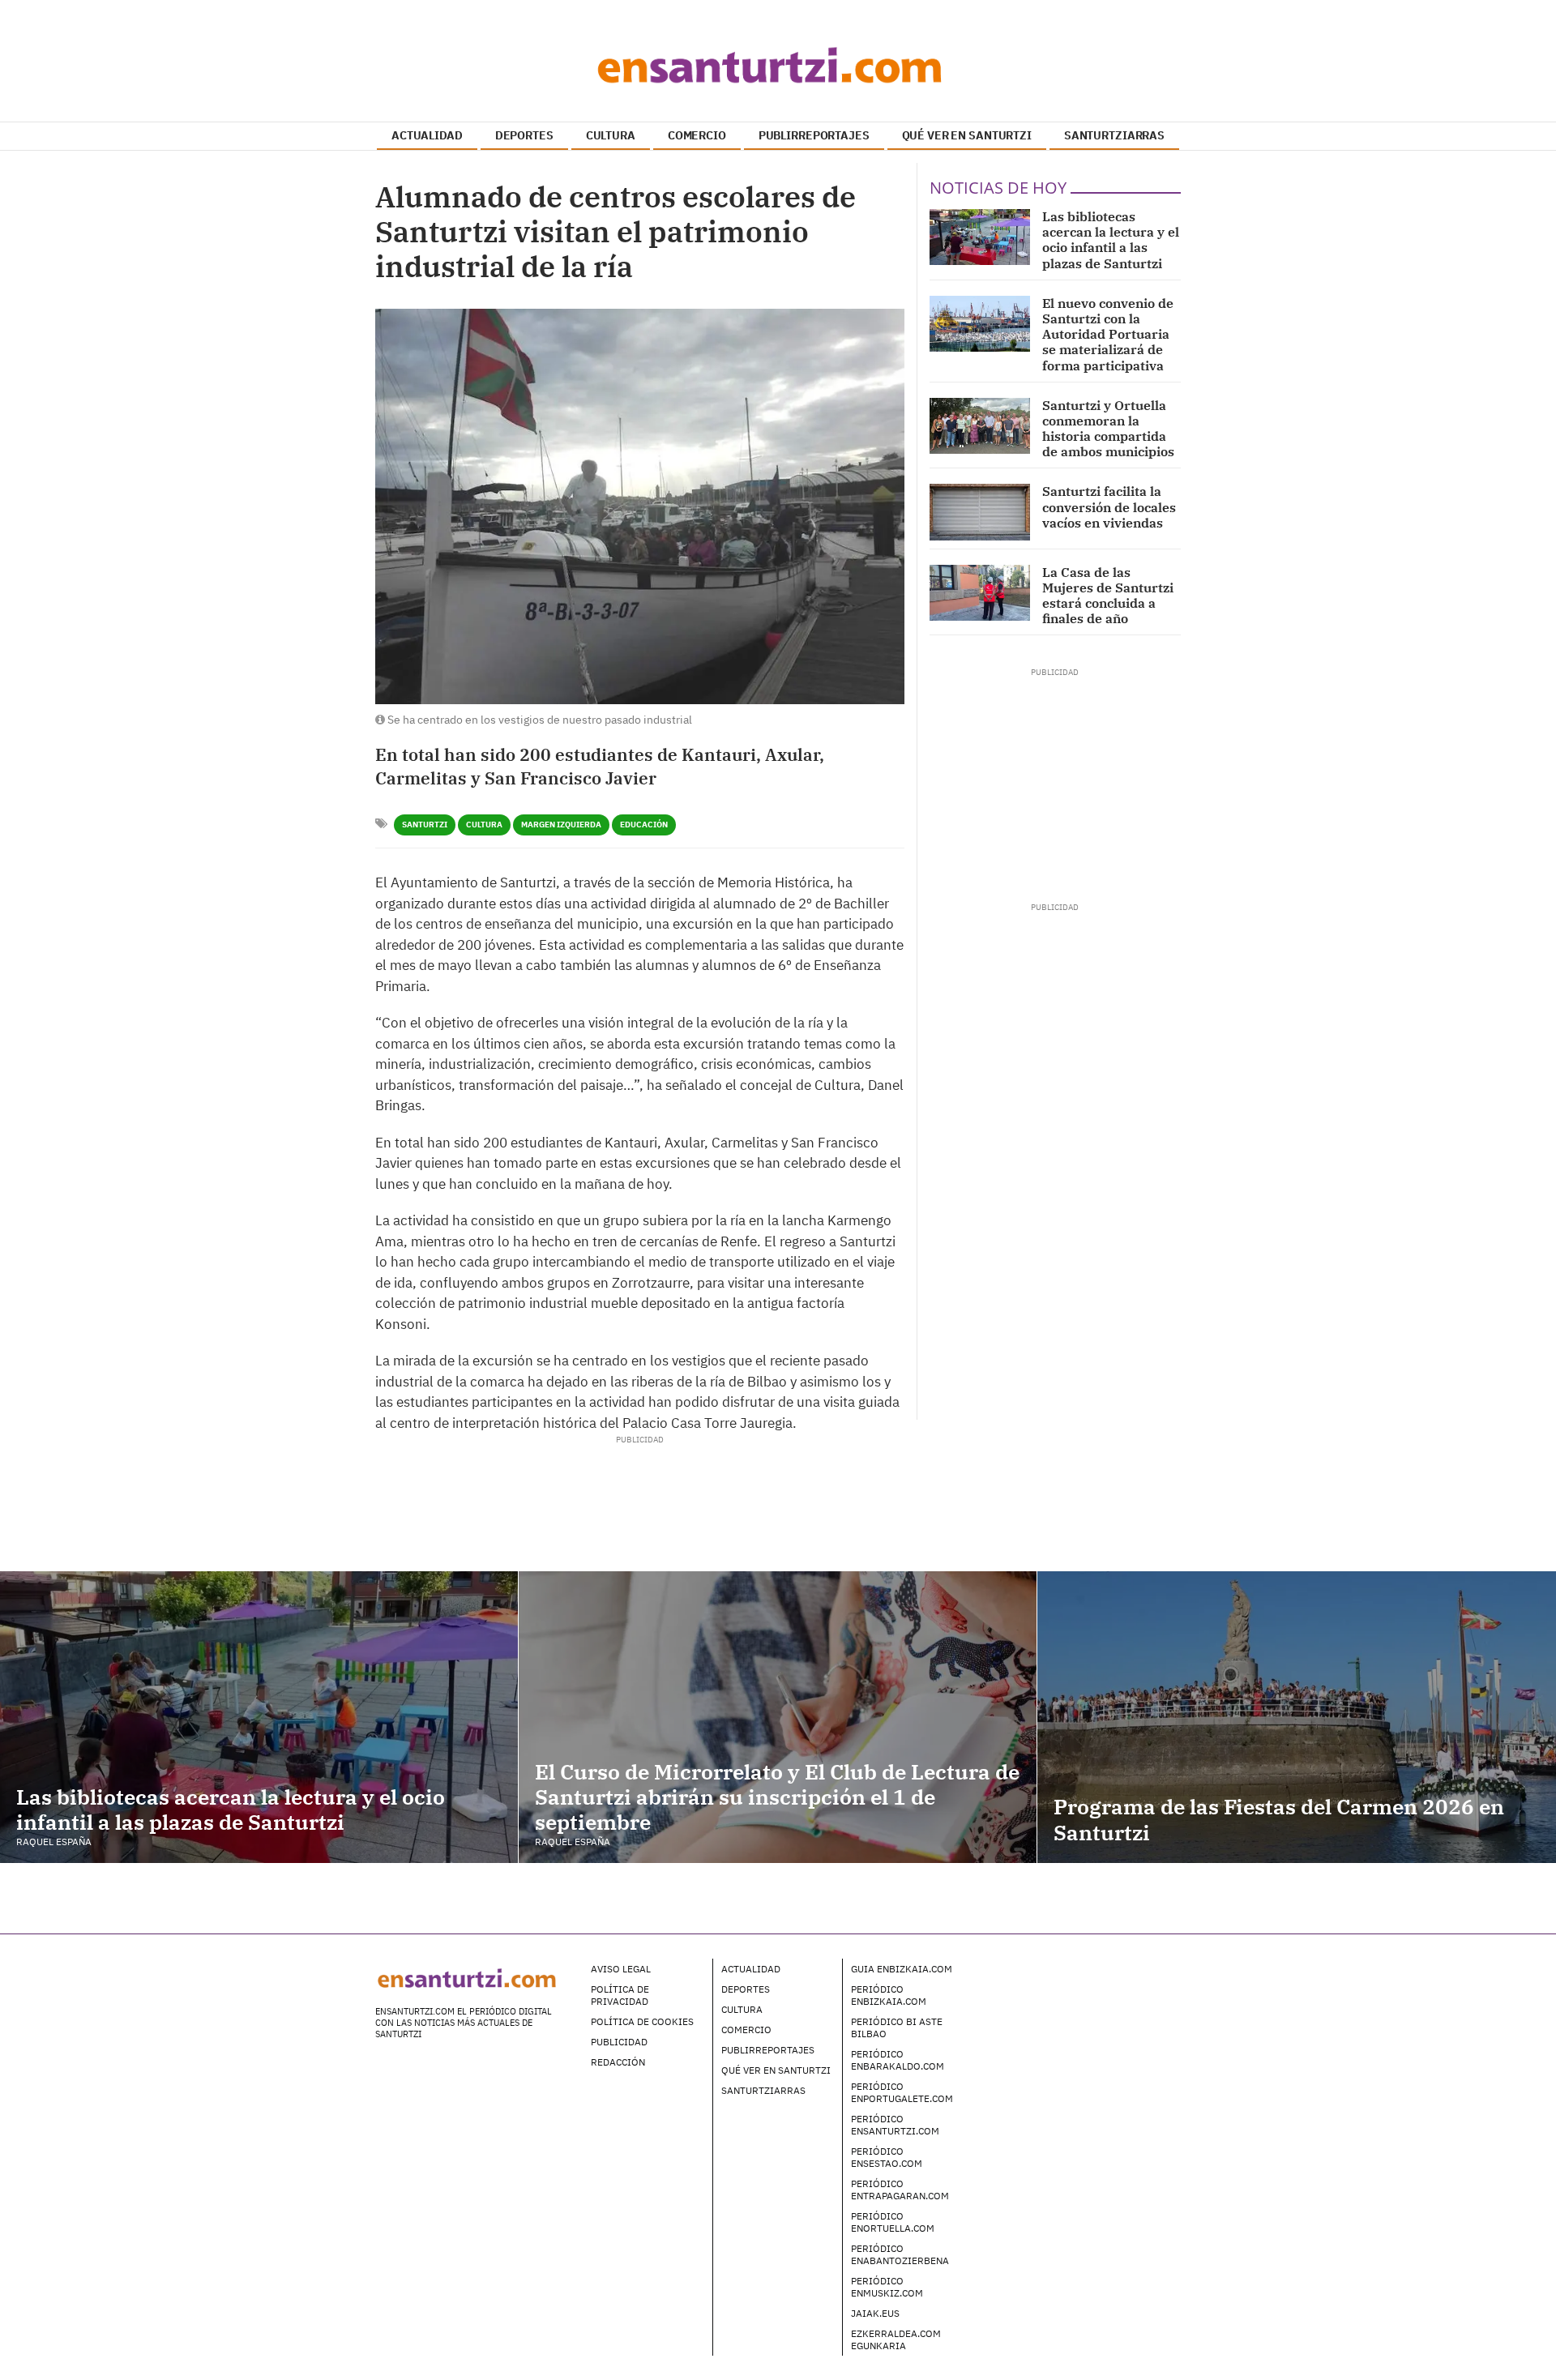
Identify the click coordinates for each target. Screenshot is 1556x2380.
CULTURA (611, 135)
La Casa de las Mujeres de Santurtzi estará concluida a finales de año (1108, 596)
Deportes (746, 1989)
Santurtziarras (763, 2090)
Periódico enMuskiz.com (887, 2287)
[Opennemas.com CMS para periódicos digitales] (1079, 1985)
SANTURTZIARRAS (1114, 135)
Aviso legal (621, 1969)
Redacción (618, 2062)
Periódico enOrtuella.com (893, 2222)
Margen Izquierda (561, 825)
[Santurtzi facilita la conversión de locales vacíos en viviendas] (980, 512)
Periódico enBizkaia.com (889, 1995)
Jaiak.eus (875, 2313)
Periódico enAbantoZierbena (900, 2254)
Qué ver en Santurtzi (776, 2070)
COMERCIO (697, 135)
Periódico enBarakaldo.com (898, 2060)
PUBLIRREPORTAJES (814, 135)
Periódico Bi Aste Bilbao (897, 2027)
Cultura (484, 825)
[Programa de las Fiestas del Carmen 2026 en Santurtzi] (1297, 1717)
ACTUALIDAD (427, 135)
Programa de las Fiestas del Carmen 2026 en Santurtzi (1279, 1819)
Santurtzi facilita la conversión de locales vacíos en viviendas (1109, 506)
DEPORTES (524, 135)
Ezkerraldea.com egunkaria (896, 2339)
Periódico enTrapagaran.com (900, 2190)
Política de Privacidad (620, 1995)
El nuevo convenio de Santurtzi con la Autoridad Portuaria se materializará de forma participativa (1108, 334)
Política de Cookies (642, 2021)
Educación (644, 825)
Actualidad (751, 1969)
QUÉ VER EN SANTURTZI (967, 135)
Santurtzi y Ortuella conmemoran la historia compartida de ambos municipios (1108, 429)
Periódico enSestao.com (887, 2157)
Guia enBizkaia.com (902, 1969)
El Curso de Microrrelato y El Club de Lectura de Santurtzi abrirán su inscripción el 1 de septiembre (777, 1797)
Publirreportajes (768, 2050)
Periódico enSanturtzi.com (895, 2125)
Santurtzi (425, 825)
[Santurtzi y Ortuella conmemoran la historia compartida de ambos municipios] (980, 426)
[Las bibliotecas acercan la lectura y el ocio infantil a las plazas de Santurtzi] (980, 237)
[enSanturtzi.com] (778, 65)
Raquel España (54, 1842)
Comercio (746, 2030)
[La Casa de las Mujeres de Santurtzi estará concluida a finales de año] (980, 593)
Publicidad (619, 2042)
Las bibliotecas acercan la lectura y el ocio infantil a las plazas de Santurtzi (1111, 240)
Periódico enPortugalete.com (902, 2092)
